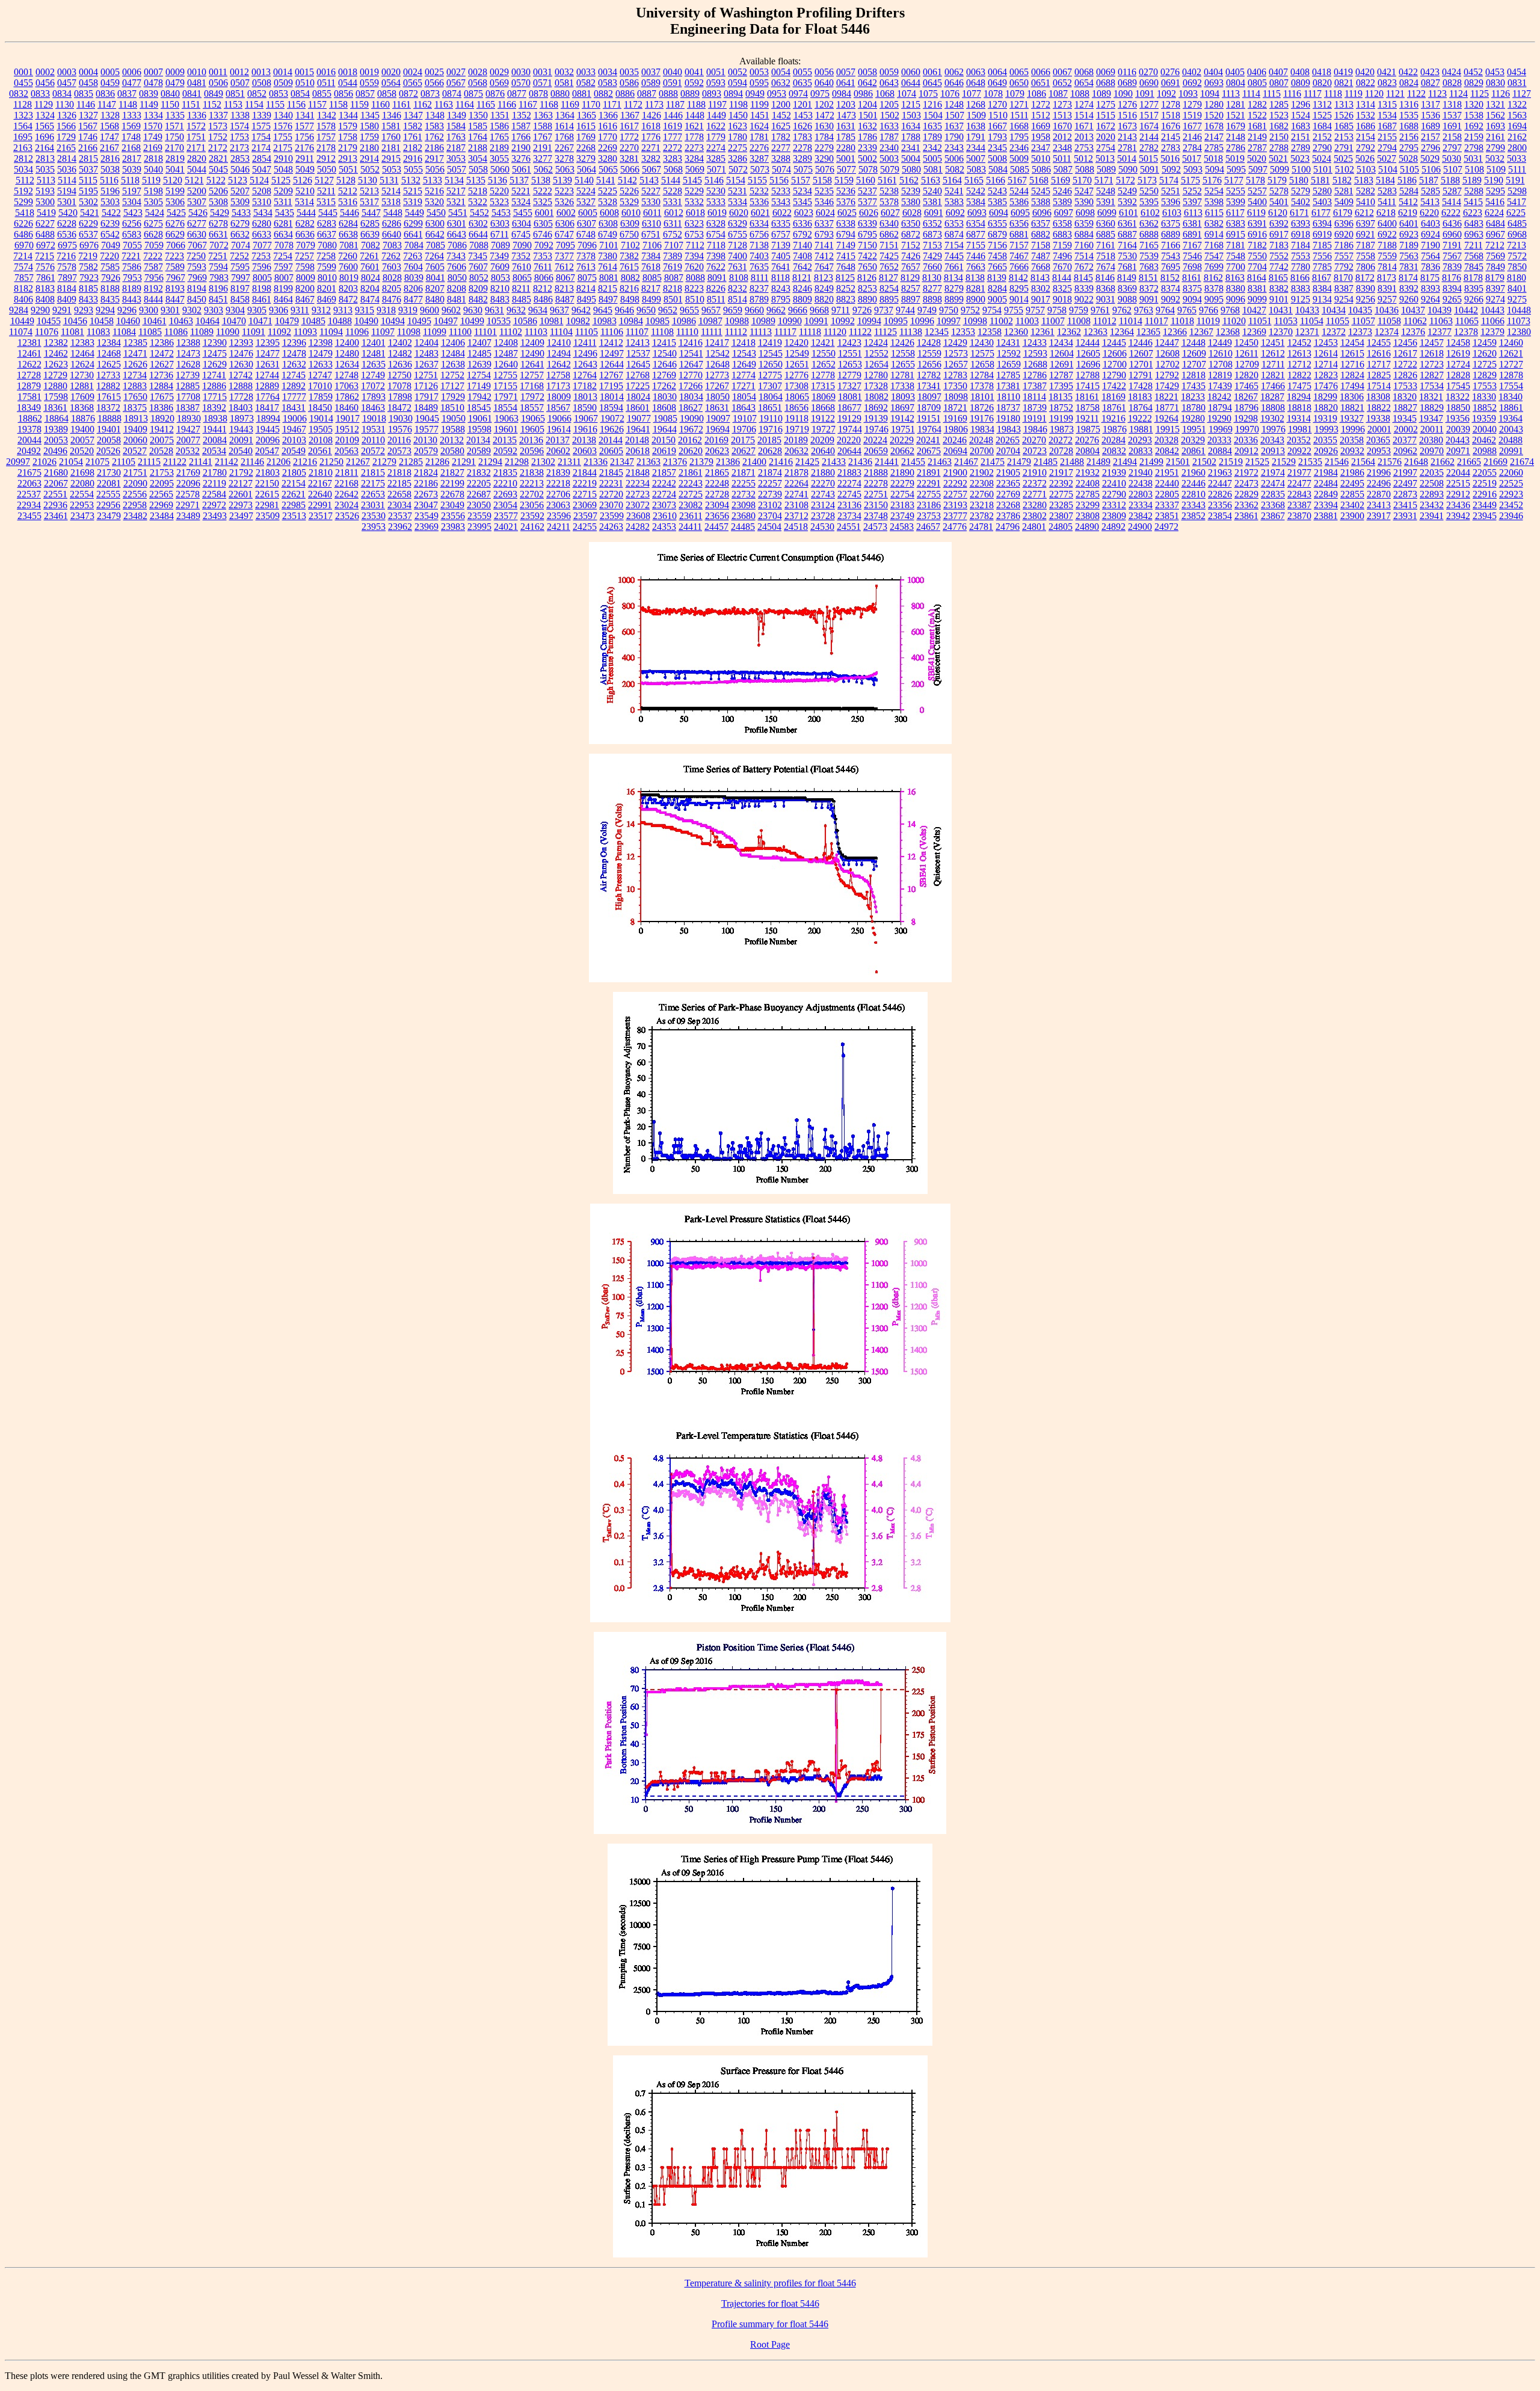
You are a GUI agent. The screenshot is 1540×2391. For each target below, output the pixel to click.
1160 (380, 104)
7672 (1084, 267)
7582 (88, 267)
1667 (997, 126)
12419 (770, 343)
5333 (716, 202)
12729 (55, 375)
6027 (890, 213)
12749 (373, 375)
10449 (22, 321)
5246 (1062, 191)
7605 (435, 267)
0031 (543, 72)
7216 (66, 256)
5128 (346, 180)
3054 (478, 158)
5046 (240, 169)
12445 (1114, 343)
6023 (804, 213)
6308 (608, 223)
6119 (1256, 213)
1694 (1517, 126)
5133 (433, 180)
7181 (1236, 245)
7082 (371, 245)
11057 (1363, 321)
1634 (911, 126)
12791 (1141, 375)
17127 (452, 386)
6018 (695, 213)
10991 (816, 321)
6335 (781, 223)
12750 (399, 375)
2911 (305, 158)
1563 (1517, 115)
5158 (822, 180)
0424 (1452, 72)
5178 (1255, 180)
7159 (1062, 245)
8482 (478, 299)
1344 (348, 115)
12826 (1405, 375)
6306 (565, 223)
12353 (963, 332)
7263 (413, 256)
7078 (284, 245)
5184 (1385, 180)
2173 (239, 148)
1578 (326, 126)
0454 (1517, 72)
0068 (1084, 72)
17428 (1141, 386)
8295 (1019, 288)
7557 (1344, 256)
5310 (262, 202)
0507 (240, 83)
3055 (499, 158)
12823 (1326, 375)
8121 (802, 278)
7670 (1062, 267)
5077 (846, 169)
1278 (1171, 104)
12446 (1141, 343)
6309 (630, 223)
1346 (392, 115)
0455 (23, 83)
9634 (538, 310)
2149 (1257, 137)
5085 (1020, 169)
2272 (673, 148)
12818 (1193, 375)
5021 (1278, 158)
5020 (1257, 158)
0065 (1019, 72)
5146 (714, 180)
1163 (444, 104)
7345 (478, 256)
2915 (391, 158)
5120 (173, 180)
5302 (88, 202)
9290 (40, 310)
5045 (218, 169)
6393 (1301, 223)
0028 (478, 72)
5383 (954, 202)
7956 (154, 278)
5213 (369, 191)
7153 (932, 245)
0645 (932, 83)
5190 (1494, 180)
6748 (586, 234)
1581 (391, 126)
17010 (320, 386)
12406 (453, 343)
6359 (1084, 223)
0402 (1192, 72)
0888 (668, 94)
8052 (479, 278)
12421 (823, 343)
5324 (521, 202)
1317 (1431, 104)
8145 (1083, 278)
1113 (1231, 94)
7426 (911, 256)
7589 (175, 267)
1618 (651, 126)
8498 (630, 299)
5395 (1149, 202)
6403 (1431, 223)
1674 (1149, 126)
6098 (1085, 213)
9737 (884, 310)
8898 (932, 299)
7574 (23, 267)
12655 (903, 364)
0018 (348, 72)
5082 (955, 169)
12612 (1273, 353)
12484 (453, 353)
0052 (738, 72)
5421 (90, 213)
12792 (1167, 375)
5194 (67, 191)
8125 (845, 278)
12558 (903, 353)
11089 (202, 332)
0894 (733, 94)
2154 (1366, 137)
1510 (998, 115)
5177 (1234, 180)
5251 (1171, 191)
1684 (1322, 126)
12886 (214, 386)
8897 (911, 299)
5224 (586, 191)
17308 (796, 386)
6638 (348, 234)
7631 (738, 267)
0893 (712, 94)
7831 (1409, 267)
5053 (392, 169)
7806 (1366, 267)
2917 (434, 158)
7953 (132, 278)
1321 (1495, 104)
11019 (1208, 321)
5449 (414, 213)
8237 (759, 288)
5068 (673, 169)
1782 (781, 137)
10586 (525, 321)
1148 (128, 104)
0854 (300, 94)
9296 (127, 310)
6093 (977, 213)
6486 (23, 234)
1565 (45, 126)
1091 (1145, 94)
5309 (240, 202)
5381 (932, 202)
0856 (343, 94)
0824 (1409, 83)
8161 (1192, 278)
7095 (565, 245)
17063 (346, 386)
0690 (1149, 83)
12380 (1519, 332)
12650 (771, 364)
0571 (543, 83)
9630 (473, 310)
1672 (1106, 126)
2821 (218, 158)
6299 (413, 223)
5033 (1517, 158)
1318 (1452, 104)
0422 (1408, 72)
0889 (690, 94)
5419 (46, 213)
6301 (457, 223)
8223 (694, 288)
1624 (759, 126)
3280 (608, 158)
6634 (283, 234)
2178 (326, 148)
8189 (132, 288)
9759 (1079, 310)
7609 (500, 267)
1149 (149, 104)
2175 (283, 148)
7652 (889, 267)
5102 (1344, 169)
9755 (1014, 310)
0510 (305, 83)
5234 (802, 191)
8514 (738, 299)
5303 (110, 202)
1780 (738, 137)
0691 (1171, 83)
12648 (718, 364)
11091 (254, 332)
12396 (294, 343)
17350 (955, 386)
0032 (564, 72)
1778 (694, 137)
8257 (911, 288)
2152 (1322, 137)
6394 (1322, 223)
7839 (1452, 267)
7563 (1409, 256)
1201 (802, 104)
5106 (1431, 169)
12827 (1432, 375)
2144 (1149, 137)
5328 (608, 202)
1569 (131, 126)
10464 (208, 321)
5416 (1495, 202)
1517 (1149, 115)
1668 (1019, 126)
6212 (1364, 213)
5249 (1127, 191)
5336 (759, 202)
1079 (1015, 94)
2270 (629, 148)
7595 (240, 267)
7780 (1301, 267)
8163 (1235, 278)
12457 (1432, 343)
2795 (1409, 148)
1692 (1474, 126)
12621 (1511, 353)
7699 (1214, 267)
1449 (716, 115)
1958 (1041, 137)
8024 (371, 278)
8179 (1495, 278)
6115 (1214, 213)
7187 (1366, 245)
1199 (759, 104)
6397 (1366, 223)
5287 (1452, 191)
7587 (153, 267)
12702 (1168, 364)
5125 (281, 180)
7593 (197, 267)
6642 (435, 234)
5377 (867, 202)
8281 (976, 288)
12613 (1299, 353)
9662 (776, 310)
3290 (824, 158)
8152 (1170, 278)
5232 (759, 191)
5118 (130, 180)
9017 (1041, 299)
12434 (1061, 343)
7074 (241, 245)
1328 (110, 115)
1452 (781, 115)
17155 (505, 386)
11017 (1157, 321)
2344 (976, 148)
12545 (771, 353)
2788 (1279, 148)
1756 (304, 137)
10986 (684, 321)
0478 (153, 83)
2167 (109, 148)
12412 (611, 343)
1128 (23, 104)
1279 (1192, 104)
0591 (673, 83)
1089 (1101, 94)
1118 (1333, 94)
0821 (1344, 83)
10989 (763, 321)
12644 (612, 364)
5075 (803, 169)
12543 (744, 353)
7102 (630, 245)
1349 (457, 115)
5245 (1041, 191)
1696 (45, 137)
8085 (652, 278)
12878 (1511, 375)
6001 (544, 213)
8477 (413, 299)
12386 (162, 343)
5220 (499, 191)
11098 (409, 332)
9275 (1517, 299)
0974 (798, 94)
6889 (1171, 234)
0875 (473, 94)
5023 (1300, 158)
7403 (759, 256)
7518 (1106, 256)
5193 (45, 191)
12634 (347, 364)
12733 (108, 375)
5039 (132, 169)
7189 (1409, 245)
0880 (560, 94)
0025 (434, 72)
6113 (1193, 213)
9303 (214, 310)
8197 (240, 288)
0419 (1343, 72)
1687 (1387, 126)
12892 (294, 386)
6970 (24, 245)
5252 (1192, 191)
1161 (402, 104)
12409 (532, 343)
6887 (1127, 234)
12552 (876, 353)
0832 (19, 94)
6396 (1344, 223)
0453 (1495, 72)
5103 (1366, 169)
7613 (586, 267)
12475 (215, 353)
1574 (239, 126)
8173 (1387, 278)
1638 (976, 126)
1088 (1080, 94)
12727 (1511, 364)
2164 (45, 148)
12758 (558, 375)
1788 (911, 137)
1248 (954, 104)
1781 (759, 137)
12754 (479, 375)
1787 (889, 137)
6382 (1214, 223)
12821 (1273, 375)
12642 (559, 364)
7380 (608, 256)
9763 (1144, 310)
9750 (949, 310)
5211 (326, 191)
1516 (1127, 115)
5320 (434, 202)
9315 (365, 310)
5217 (456, 191)
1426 (651, 115)
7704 (1257, 267)
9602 (451, 310)
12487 (506, 353)
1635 (932, 126)
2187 (456, 148)
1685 (1344, 126)
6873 (932, 234)
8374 (1171, 288)
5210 (305, 191)
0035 (629, 72)
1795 (1019, 137)
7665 (997, 267)
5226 (629, 191)
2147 (1214, 137)
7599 (327, 267)
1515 (1106, 115)
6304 (522, 223)
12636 (400, 364)
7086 (457, 245)
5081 (933, 169)
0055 (802, 72)
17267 (717, 386)
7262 (391, 256)
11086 (176, 332)
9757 (1035, 310)
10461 (155, 321)
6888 (1149, 234)
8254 (889, 288)
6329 (738, 223)
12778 (823, 375)
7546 (1192, 256)
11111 (712, 332)
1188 (696, 104)
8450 (197, 299)
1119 (1354, 94)
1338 (240, 115)
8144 (1062, 278)
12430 (982, 343)
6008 (609, 213)
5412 (1408, 202)
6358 (1062, 223)
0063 (976, 72)
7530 (1127, 256)
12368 (1228, 332)
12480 (347, 353)
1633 (889, 126)
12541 (691, 353)
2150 (1279, 137)
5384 (976, 202)
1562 (1495, 115)
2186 (434, 148)
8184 (67, 288)
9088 (1127, 299)
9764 (1165, 310)
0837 (127, 94)
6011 (652, 213)
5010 (1041, 158)
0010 (197, 72)
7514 (1084, 256)
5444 (306, 213)
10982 (578, 321)
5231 (738, 191)
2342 (932, 148)
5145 (692, 180)
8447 (175, 299)
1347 (413, 115)
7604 (413, 267)
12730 (82, 375)
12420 (796, 343)
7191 (1452, 245)
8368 (1106, 288)
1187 (675, 104)
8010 (327, 278)
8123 (824, 278)
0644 (911, 83)
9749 (927, 310)
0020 (391, 72)
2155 (1387, 137)
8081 (609, 278)
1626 (802, 126)
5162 (909, 180)
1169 (570, 104)
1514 (1084, 115)
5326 (564, 202)
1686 (1366, 126)
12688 (1035, 364)
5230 (716, 191)
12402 (400, 343)
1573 (218, 126)
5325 (543, 202)
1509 (976, 115)
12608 (1168, 353)
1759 (369, 137)
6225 (1516, 213)
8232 (738, 288)
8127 (889, 278)
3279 (586, 158)
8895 (889, 299)
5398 (1214, 202)
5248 (1106, 191)
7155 (976, 245)
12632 (294, 364)
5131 (389, 180)
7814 (1387, 267)
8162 (1213, 278)
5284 (1409, 191)
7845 (1474, 267)
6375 (1171, 223)
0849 (214, 94)
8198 (262, 288)
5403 (1322, 202)
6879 (997, 234)
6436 (1452, 223)
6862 (889, 234)
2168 (131, 148)
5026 (1365, 158)
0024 (413, 72)
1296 (1301, 104)
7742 (1279, 267)
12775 (770, 375)
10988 (737, 321)
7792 (1344, 267)
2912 (326, 158)
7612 (564, 267)
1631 (846, 126)
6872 (911, 234)
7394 (694, 256)
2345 (997, 148)
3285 (716, 158)
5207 (240, 191)
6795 (867, 234)
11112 (736, 332)
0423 (1430, 72)
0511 (326, 83)
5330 (651, 202)
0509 (283, 83)
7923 (89, 278)
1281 (1236, 104)
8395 (1474, 288)
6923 (1409, 234)
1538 (1474, 115)
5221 (521, 191)
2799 (1495, 148)
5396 (1171, 202)
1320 (1474, 104)
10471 (260, 321)
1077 (972, 94)
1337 (218, 115)
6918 (1301, 234)
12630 (241, 364)
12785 (1008, 375)
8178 (1473, 278)
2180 (369, 148)
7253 (261, 256)
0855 (322, 94)
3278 (564, 158)
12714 (1326, 364)
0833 (40, 94)
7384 (651, 256)
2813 (45, 158)
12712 (1299, 364)
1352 (522, 115)
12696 (1088, 364)
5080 (911, 169)
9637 (559, 310)
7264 (434, 256)
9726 (862, 310)
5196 (110, 191)
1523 (1279, 115)
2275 (738, 148)
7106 (652, 245)
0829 (1474, 83)
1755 (283, 137)
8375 (1192, 288)
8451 (218, 299)
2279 (824, 148)
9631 (494, 310)
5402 (1301, 202)
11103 (536, 332)
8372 (1149, 288)
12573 (956, 353)
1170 (591, 104)
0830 (1495, 83)
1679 (1236, 126)
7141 (824, 245)
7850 (1517, 267)
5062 (543, 169)
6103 (1172, 213)
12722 (1405, 364)
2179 (348, 148)
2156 (1409, 137)
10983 (605, 321)
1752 (218, 137)
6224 (1494, 213)
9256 (1366, 299)
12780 (876, 375)
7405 (781, 256)
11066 (1493, 321)
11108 (662, 332)
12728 (29, 375)
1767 (543, 137)
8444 (153, 299)
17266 (691, 386)
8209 (478, 288)
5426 (198, 213)
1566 (66, 126)
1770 (608, 137)
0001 (23, 72)
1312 (1322, 104)
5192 (23, 191)
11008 (1079, 321)
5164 (952, 180)
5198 (153, 191)
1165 (486, 104)
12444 (1088, 343)
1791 (976, 137)
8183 (45, 288)
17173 (558, 386)
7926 (111, 278)
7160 (1084, 245)
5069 (695, 169)
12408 (506, 343)
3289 (802, 158)
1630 (824, 126)
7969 (197, 278)
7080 (327, 245)
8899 (954, 299)
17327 (849, 386)
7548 (1236, 256)
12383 (82, 343)
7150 (867, 245)
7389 (673, 256)
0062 (954, 72)
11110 (687, 332)
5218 (478, 191)
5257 (1257, 191)
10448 (1519, 310)
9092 (1171, 299)
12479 (321, 353)
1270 (997, 104)
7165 (1149, 245)
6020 (739, 213)
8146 (1105, 278)
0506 (218, 83)
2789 (1301, 148)
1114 (1251, 94)
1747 (109, 137)
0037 (651, 72)
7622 (716, 267)
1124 (1458, 94)
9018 (1062, 299)
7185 (1322, 245)
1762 (434, 137)
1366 (608, 115)
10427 (1254, 310)
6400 (1387, 223)
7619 (673, 267)
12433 (1035, 343)
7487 (1041, 256)
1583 (434, 126)
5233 (781, 191)
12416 (691, 343)
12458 (1458, 343)
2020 (1106, 137)
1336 (197, 115)
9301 (170, 310)
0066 (1041, 72)
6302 (478, 223)
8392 (1409, 288)
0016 (326, 72)
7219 (88, 256)
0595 (759, 83)
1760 (391, 137)
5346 (824, 202)
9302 (192, 310)
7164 (1127, 245)
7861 (46, 278)
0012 (239, 72)
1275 (1106, 104)
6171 (1299, 213)
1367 (630, 115)
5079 (890, 169)
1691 (1452, 126)
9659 (733, 310)
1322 (1517, 104)
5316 (348, 202)
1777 (673, 137)
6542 (110, 234)
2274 (716, 148)
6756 (759, 234)
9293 (84, 310)
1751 (196, 137)
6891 (1192, 234)
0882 (603, 94)
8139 (997, 278)
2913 (348, 158)
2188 (478, 148)
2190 (521, 148)
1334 (153, 115)
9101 (1279, 299)
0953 (777, 94)
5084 (998, 169)
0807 (1279, 83)
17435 (1193, 386)
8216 (629, 288)
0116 (1127, 72)
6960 (1452, 234)
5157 (801, 180)
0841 (192, 94)
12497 (612, 353)
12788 (1088, 375)
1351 (500, 115)
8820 (824, 299)
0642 (867, 83)
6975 (67, 245)
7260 (348, 256)
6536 (67, 234)
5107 (1453, 169)
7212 (1495, 245)
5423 (133, 213)
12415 (664, 343)
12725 (1485, 364)
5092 (1171, 169)
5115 (88, 180)
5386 (1019, 202)
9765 (1187, 310)
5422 (111, 213)
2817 (132, 158)
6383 (1236, 223)
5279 (1301, 191)
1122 (1416, 94)
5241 (954, 191)
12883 (135, 386)
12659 (1009, 364)
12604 (1062, 353)
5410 (1366, 202)
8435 (110, 299)
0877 (517, 94)
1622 (716, 126)
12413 (638, 343)
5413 (1430, 202)
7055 (132, 245)
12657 (956, 364)
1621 (694, 126)
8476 (392, 299)
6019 (717, 213)
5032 (1495, 158)
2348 (1062, 148)
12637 (427, 364)
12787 (1061, 375)
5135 (476, 180)
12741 (214, 375)
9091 (1149, 299)
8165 (1278, 278)
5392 (1127, 202)
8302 (1041, 288)
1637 (954, 126)
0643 (889, 83)
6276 (175, 223)
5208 (262, 191)
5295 (1495, 191)
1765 (499, 137)
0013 (261, 72)
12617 (1405, 353)
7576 (45, 267)
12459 (1485, 343)
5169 (1061, 180)
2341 (911, 148)
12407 (479, 343)
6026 (869, 213)
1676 (1171, 126)
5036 (67, 169)
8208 (457, 288)
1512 (1041, 115)
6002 (566, 213)
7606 (457, 267)
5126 (303, 180)
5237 (867, 191)
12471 (135, 353)
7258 (326, 256)
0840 (170, 94)
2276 (759, 148)
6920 (1344, 234)
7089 (500, 245)
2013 (1084, 137)
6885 (1106, 234)
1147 (107, 104)
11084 (124, 332)
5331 (673, 202)
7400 (738, 256)
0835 (84, 94)
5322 (478, 202)
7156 (997, 245)
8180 (1517, 278)
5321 (456, 202)
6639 (370, 234)
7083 (392, 245)
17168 (532, 386)
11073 (1519, 321)
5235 (824, 191)
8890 (867, 299)
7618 (651, 267)
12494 (559, 353)
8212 (543, 288)
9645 (603, 310)
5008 (997, 158)
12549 (797, 353)
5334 (738, 202)
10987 (710, 321)
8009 (306, 278)
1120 (1374, 94)
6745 (521, 234)
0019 (369, 72)
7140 (802, 245)
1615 (586, 126)
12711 (1273, 364)
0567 (456, 83)
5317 (369, 202)
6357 (1041, 223)
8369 (1127, 288)
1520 (1214, 115)
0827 (1431, 83)
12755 (505, 375)
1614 (564, 126)
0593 (716, 83)
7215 (45, 256)
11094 (331, 332)
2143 (1127, 137)
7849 (1495, 267)
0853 (279, 94)
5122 (216, 180)
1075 (928, 94)
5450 (436, 213)
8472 (348, 299)
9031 (1106, 299)
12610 (1221, 353)
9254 (1344, 299)
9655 (689, 310)
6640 (392, 234)
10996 (922, 321)
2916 (413, 158)
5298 (1517, 191)
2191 (543, 148)
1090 (1123, 94)
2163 (23, 148)
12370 (1281, 332)
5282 (1366, 191)
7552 (1279, 256)
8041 (436, 278)
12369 (1254, 332)
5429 (220, 213)
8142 (1018, 278)
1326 (67, 115)
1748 (131, 137)
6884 (1084, 234)
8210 (500, 288)
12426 (902, 343)
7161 (1106, 245)
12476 (241, 353)
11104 (561, 332)
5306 (175, 202)
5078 (868, 169)
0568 (478, 83)
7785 (1322, 267)
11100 (460, 332)
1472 (825, 115)
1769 (586, 137)
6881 (1019, 234)
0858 (387, 94)
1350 (478, 115)
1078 (993, 94)
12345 (937, 332)
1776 (651, 137)
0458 (88, 83)
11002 (1001, 321)
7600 (348, 267)
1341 (305, 115)
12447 (1167, 343)
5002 (867, 158)
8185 (88, 288)
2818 (153, 158)
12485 (479, 353)
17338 (902, 386)
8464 (283, 299)
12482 (400, 353)
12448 (1193, 343)
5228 (673, 191)
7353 (543, 256)
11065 (1467, 321)
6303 (500, 223)
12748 (346, 375)
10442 (1466, 310)
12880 (55, 386)
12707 (1194, 364)
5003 (889, 158)
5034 (23, 169)
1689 (1431, 126)
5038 (110, 169)
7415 (846, 256)
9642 (581, 310)
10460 (128, 321)
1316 (1409, 104)
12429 (955, 343)
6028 (912, 213)
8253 (867, 288)
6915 (1236, 234)
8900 (976, 299)
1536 (1431, 115)
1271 (1019, 104)
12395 (268, 343)
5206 (218, 191)
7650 (867, 267)
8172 (1365, 278)
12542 (718, 353)
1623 (738, 126)
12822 (1299, 375)
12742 (241, 375)
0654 (1084, 83)
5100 (1301, 169)
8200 (305, 288)
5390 (1084, 202)
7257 (304, 256)
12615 (1352, 353)
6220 (1429, 213)
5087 (1063, 169)
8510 (695, 299)
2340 (889, 148)
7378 (586, 256)
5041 (175, 169)
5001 (846, 158)
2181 (391, 148)
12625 (109, 364)
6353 (954, 223)
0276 (1170, 72)
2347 (1041, 148)
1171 (612, 104)
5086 (1041, 169)
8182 (23, 288)
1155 (275, 104)
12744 (267, 375)
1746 (88, 137)
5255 (1236, 191)
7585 (110, 267)
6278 (218, 223)
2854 (262, 158)
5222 (543, 191)
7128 (738, 245)
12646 (665, 364)
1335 (175, 115)
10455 (49, 321)
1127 (1522, 94)
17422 (1114, 386)
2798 (1474, 148)
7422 (867, 256)
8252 (846, 288)
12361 (1043, 332)
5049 (305, 169)
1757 (326, 137)
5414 (1452, 202)
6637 (327, 234)
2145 (1171, 137)
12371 (1307, 332)
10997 (949, 321)
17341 (929, 386)
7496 (1062, 256)
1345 (370, 115)
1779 (716, 137)
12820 (1246, 375)
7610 (522, 267)
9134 (1322, 299)
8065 (522, 278)
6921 (1366, 234)
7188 (1387, 245)
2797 (1452, 148)
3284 (694, 158)
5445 (328, 213)
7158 (1041, 245)
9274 (1495, 299)
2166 (88, 148)
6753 (694, 234)
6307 (587, 223)
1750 (174, 137)
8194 (197, 288)
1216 (932, 104)
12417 (717, 343)
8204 (370, 288)
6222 (1451, 213)
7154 (954, 245)
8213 (564, 288)
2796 (1431, 148)
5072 (738, 169)
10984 (631, 321)
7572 (1517, 256)
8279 (954, 288)
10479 (287, 321)
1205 (889, 104)
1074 (907, 94)
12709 (1247, 364)
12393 (241, 343)
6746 (543, 234)
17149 (479, 386)
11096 (357, 332)
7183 (1279, 245)
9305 (257, 310)
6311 (673, 223)
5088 (1085, 169)
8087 (674, 278)
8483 (500, 299)
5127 (324, 180)
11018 (1182, 321)
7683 (1149, 267)
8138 (975, 278)
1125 (1480, 94)
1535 (1409, 115)
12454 (1352, 343)
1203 (846, 104)
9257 (1387, 299)
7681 (1127, 267)
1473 (846, 115)
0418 (1322, 72)
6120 (1278, 213)
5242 (976, 191)
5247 (1084, 191)
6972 (46, 245)
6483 (1474, 223)
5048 (283, 169)
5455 (523, 213)
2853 (240, 158)
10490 (366, 321)
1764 (478, 137)
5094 (1215, 169)
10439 (1440, 310)
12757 (532, 375)
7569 (1495, 256)
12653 (850, 364)
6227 (45, 223)
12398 (321, 343)
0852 (257, 94)
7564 (1431, 256)
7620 (694, 267)
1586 (499, 126)
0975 (820, 94)
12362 (1069, 332)
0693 (1214, 83)
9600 (430, 310)
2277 (781, 148)
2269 (608, 148)
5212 (348, 191)
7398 (716, 256)
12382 (56, 343)
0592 (694, 83)
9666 (798, 310)
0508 (262, 83)
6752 (673, 234)
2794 (1387, 148)
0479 (175, 83)
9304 (235, 310)
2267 (564, 148)
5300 (45, 202)
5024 (1322, 158)
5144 (671, 180)
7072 (219, 245)
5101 (1323, 169)
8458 (240, 299)
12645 (638, 364)
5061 (522, 169)
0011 (218, 72)
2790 (1322, 148)
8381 (1257, 288)
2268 (586, 148)
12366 (1175, 332)
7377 (564, 256)
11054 (1312, 321)
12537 (638, 353)
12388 (188, 343)
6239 (110, 223)
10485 (313, 321)
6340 (889, 223)
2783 (1171, 148)
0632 (781, 83)
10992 (843, 321)
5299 (23, 202)
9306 (279, 310)
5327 (586, 202)
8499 (651, 299)
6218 (1386, 213)
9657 (711, 310)
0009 (175, 72)
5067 (651, 169)
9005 (997, 299)
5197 (132, 191)
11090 (228, 332)
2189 (499, 148)
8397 (1495, 288)
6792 (802, 234)
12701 (1141, 364)
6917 (1279, 234)
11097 (383, 332)
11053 (1286, 321)
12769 (664, 375)
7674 (1106, 267)
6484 (1495, 223)
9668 (819, 310)
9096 (1236, 299)
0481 (197, 83)
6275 (153, 223)
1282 (1257, 104)
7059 (154, 245)
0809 (1301, 83)
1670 (1062, 126)
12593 (1035, 353)
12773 (717, 375)
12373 (1360, 332)
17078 (399, 386)
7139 (781, 245)
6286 (392, 223)
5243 (997, 191)
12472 (162, 353)
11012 (1105, 321)
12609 (1194, 353)
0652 (1062, 83)
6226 (23, 223)
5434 (263, 213)
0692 (1192, 83)
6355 (997, 223)
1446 (673, 115)
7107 (674, 245)
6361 (1127, 223)
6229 (88, 223)
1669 (1041, 126)
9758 (1057, 310)
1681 (1257, 126)
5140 (584, 180)
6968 (1517, 234)
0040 (673, 72)
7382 (629, 256)
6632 (240, 234)
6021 (760, 213)
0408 (1300, 72)
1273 (1062, 104)
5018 (1213, 158)
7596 (262, 267)
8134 (953, 278)
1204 (867, 104)
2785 (1214, 148)
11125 (885, 332)
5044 (197, 169)
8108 (739, 278)
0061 (932, 72)
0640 (824, 83)
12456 (1405, 343)
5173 (1147, 180)
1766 (521, 137)
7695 (1171, 267)
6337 (824, 223)
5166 (996, 180)
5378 (889, 202)
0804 (1236, 83)
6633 (262, 234)
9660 (754, 310)
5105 (1409, 169)
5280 (1322, 191)
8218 (673, 288)
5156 (779, 180)
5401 (1279, 202)
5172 (1126, 180)
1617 (629, 126)
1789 (932, 137)
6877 (976, 234)
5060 (500, 169)
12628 (188, 364)
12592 (1009, 353)
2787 (1257, 148)
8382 (1279, 288)
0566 (434, 83)
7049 (111, 245)
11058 (1389, 321)
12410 (559, 343)
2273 (694, 148)
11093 (305, 332)
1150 (170, 104)
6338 (846, 223)
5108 (1474, 169)
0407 (1278, 72)
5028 (1408, 158)
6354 (976, 223)
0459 (110, 83)
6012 (674, 213)
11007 (1053, 321)
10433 (1307, 310)
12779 (849, 375)
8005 (262, 278)
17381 (1008, 386)
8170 (1343, 278)
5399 (1236, 202)
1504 (933, 115)
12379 (1492, 332)
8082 (630, 278)
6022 (782, 213)
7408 (802, 256)
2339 (867, 148)
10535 (499, 321)
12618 (1432, 353)
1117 (1313, 94)
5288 (1474, 191)
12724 (1458, 364)
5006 (954, 158)
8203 (348, 288)
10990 (790, 321)
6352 (932, 223)
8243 (781, 288)
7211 (1474, 245)
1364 (565, 115)
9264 (1431, 299)
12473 (188, 353)
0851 (235, 94)
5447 (371, 213)
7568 (1474, 256)
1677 (1192, 126)
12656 (929, 364)
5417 (1517, 202)
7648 (846, 267)
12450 (1246, 343)
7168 (1214, 245)
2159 (1474, 137)
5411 (1387, 202)
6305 (543, 223)
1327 (88, 115)
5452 (479, 213)
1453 (803, 115)
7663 (976, 267)
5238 (889, 191)
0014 (283, 72)
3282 (651, 158)
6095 (1020, 213)
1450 (738, 115)
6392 (1279, 223)
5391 (1106, 202)
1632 (867, 126)
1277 (1149, 104)
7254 (283, 256)
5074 (781, 169)
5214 (391, 191)
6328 (716, 223)
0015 (304, 72)
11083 (98, 332)
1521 (1236, 115)
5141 (606, 180)
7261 (369, 256)
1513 (1062, 115)
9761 (1100, 310)
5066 (630, 169)
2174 (261, 148)
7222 (153, 256)
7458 (997, 256)
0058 (867, 72)
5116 (109, 180)
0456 (45, 83)
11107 (637, 332)
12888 (241, 386)
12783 (955, 375)
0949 (755, 94)
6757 (781, 234)
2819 (175, 158)
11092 (279, 332)
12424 (876, 343)
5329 (629, 202)
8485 (522, 299)
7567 (1452, 256)
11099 (435, 332)
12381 (29, 343)
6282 (305, 223)
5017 (1192, 158)
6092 (955, 213)
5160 (866, 180)
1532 (1366, 115)
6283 (327, 223)
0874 (452, 94)
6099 (1107, 213)
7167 (1192, 245)
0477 (132, 83)
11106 (612, 332)
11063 (1441, 321)
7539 (1149, 256)
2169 (153, 148)
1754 (261, 137)
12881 (82, 386)
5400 (1257, 202)
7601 (370, 267)
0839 (149, 94)
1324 (45, 115)
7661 (954, 267)
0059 (889, 72)
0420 (1365, 72)
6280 (262, 223)
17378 (982, 386)
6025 (847, 213)
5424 (155, 213)
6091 (934, 213)
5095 (1236, 169)
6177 (1321, 213)
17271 (744, 386)
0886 (625, 94)
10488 (340, 321)
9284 (19, 310)
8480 (435, 299)
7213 (1517, 245)
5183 (1364, 180)
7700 (1236, 267)
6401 (1409, 223)
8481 (457, 299)
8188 (110, 288)
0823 (1387, 83)
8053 (500, 278)
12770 (691, 375)
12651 (797, 364)
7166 (1171, 245)
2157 (1431, 137)
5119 (151, 180)
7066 (176, 245)
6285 (370, 223)
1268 (976, 104)
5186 (1407, 180)
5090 (1128, 169)
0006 (132, 72)
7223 (174, 256)
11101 (485, 332)
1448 (695, 115)
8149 (1127, 278)
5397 (1192, 202)
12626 (135, 364)
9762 (1122, 310)
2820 (197, 158)
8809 (802, 299)
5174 (1169, 180)
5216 (434, 191)
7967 (176, 278)
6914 (1214, 234)
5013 (1105, 158)
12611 (1247, 353)
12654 (876, 364)
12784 (982, 375)
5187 (1429, 180)
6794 (846, 234)
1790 (954, 137)
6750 (629, 234)
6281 (283, 223)
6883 (1062, 234)
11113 (761, 332)
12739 (188, 375)
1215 (911, 104)
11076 (47, 332)
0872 (408, 94)
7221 (131, 256)
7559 (1387, 256)
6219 (1408, 213)
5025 (1343, 158)
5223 (564, 191)
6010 (631, 213)
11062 (1415, 321)
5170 (1082, 180)
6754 (716, 234)
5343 (781, 202)
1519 (1192, 115)
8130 (932, 278)
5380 (911, 202)
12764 (585, 375)
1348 (435, 115)
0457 (67, 83)
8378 (1214, 288)
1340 (283, 115)
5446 (350, 213)
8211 (521, 288)
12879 (29, 386)
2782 (1149, 148)
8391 (1387, 288)
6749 (608, 234)
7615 (629, 267)
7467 (1019, 256)
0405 (1235, 72)
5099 (1280, 169)
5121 (194, 180)
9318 (386, 310)
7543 (1171, 256)
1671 (1084, 126)
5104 (1388, 169)
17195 (611, 386)
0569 (499, 83)
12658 (982, 364)
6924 (1431, 234)
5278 (1279, 191)
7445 (954, 256)
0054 (781, 72)
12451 (1273, 343)
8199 (283, 288)
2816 (110, 158)
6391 (1257, 223)
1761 (413, 137)
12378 (1466, 332)
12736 (161, 375)
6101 (1129, 213)
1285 (1279, 104)
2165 (66, 148)
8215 (608, 288)
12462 (56, 353)
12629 (215, 364)
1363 (543, 115)
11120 (835, 332)
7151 (889, 245)
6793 (824, 234)
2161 (1495, 137)
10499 (472, 321)
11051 (1260, 321)
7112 (695, 245)
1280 (1214, 104)
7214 (23, 256)
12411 (585, 343)
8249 (824, 288)
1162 (423, 104)
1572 (196, 126)
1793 (997, 137)
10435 (1360, 310)
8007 (284, 278)
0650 (1019, 83)
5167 (1017, 180)
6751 (651, 234)
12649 (744, 364)
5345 (802, 202)
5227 (651, 191)
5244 (1019, 191)
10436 (1387, 310)
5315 (326, 202)
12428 (929, 343)
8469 (327, 299)
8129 (910, 278)
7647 (824, 267)
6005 (588, 213)
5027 (1387, 158)
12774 (744, 375)
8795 (781, 299)
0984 (842, 94)
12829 (1485, 375)
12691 (1062, 364)
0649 (997, 83)
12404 (427, 343)
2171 (196, 148)
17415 (1088, 386)
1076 (950, 94)
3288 (781, 158)
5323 (499, 202)
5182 (1342, 180)
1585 (478, 126)
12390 (215, 343)
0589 (651, 83)
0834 (62, 94)
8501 (673, 299)
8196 (218, 288)
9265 (1452, 299)
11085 (150, 332)
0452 (1473, 72)
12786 (1035, 375)
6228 (67, 223)
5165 (974, 180)
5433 (241, 213)
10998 (975, 321)
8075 (587, 278)
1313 (1344, 104)
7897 (67, 278)
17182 (585, 386)
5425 (176, 213)
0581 (564, 83)
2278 (802, 148)
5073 (760, 169)
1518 (1171, 115)
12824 (1352, 375)
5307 (197, 202)
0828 (1452, 83)
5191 (1515, 180)
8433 (88, 299)
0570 (521, 83)
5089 (1106, 169)
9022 (1084, 299)
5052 (370, 169)
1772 (629, 137)
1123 (1437, 94)
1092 (1166, 94)
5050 (327, 169)
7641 (781, 267)
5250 (1149, 191)
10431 (1281, 310)
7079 (306, 245)
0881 (582, 94)
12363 (1095, 332)
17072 (373, 386)
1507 (955, 115)
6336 (802, 223)
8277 (932, 288)
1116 (1292, 94)
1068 (885, 94)
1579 (348, 126)
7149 (846, 245)
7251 (218, 256)
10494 (393, 321)
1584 (456, 126)
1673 (1127, 126)
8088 (695, 278)
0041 (694, 72)
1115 (1272, 94)
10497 (446, 321)
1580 (369, 126)
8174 (1408, 278)
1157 (317, 104)
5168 (1039, 180)
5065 (608, 169)
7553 (1301, 256)
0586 (629, 83)
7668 (1041, 267)
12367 (1201, 332)
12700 (1115, 364)
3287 (759, 158)
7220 (109, 256)
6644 (478, 234)
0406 (1257, 72)
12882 (108, 386)
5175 (1190, 180)
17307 (770, 386)
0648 (976, 83)
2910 (283, 158)
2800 (1517, 148)
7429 (932, 256)
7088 (479, 245)
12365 (1148, 332)
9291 (62, 310)
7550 (1257, 256)
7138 (759, 245)
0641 (846, 83)
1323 (23, 115)
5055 (413, 169)
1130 (65, 104)
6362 (1149, 223)
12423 (849, 343)
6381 (1192, 223)
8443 (132, 299)
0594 (738, 83)
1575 (261, 126)
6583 (132, 234)
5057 (457, 169)
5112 (25, 180)
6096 (1042, 213)
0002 (45, 72)
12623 (56, 364)
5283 (1387, 191)
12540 (665, 353)
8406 (23, 299)
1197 (717, 104)
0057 (846, 72)
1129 (44, 104)
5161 (887, 180)
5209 (283, 191)
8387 (1344, 288)
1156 (296, 104)
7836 (1431, 267)
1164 (465, 104)
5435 (285, 213)
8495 (587, 299)
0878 (538, 94)
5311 (283, 202)
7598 (305, 267)
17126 (426, 386)
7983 (219, 278)
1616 (608, 126)
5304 (132, 202)
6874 (954, 234)
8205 (392, 288)
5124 (259, 180)
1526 (1344, 115)
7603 (392, 267)
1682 (1279, 126)
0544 (348, 83)
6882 (1041, 234)
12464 (82, 353)
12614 (1326, 353)
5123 (238, 180)
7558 (1366, 256)
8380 (1236, 288)
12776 (796, 375)
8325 (1062, 288)
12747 (320, 375)
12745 (294, 375)
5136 (497, 180)
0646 (954, 83)
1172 (633, 104)
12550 (824, 353)
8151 (1148, 278)
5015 (1148, 158)
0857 (365, 94)
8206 (413, 288)
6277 (197, 223)
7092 (544, 245)
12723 (1432, 364)
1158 (338, 104)
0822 (1366, 83)
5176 (1212, 180)
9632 (516, 310)
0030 (521, 72)
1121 (1395, 94)
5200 (197, 191)
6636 (305, 234)
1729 (66, 137)
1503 (911, 115)
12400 (347, 343)
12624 (82, 364)
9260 (1409, 299)
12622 (29, 364)
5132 (411, 180)
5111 (1517, 169)
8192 (153, 288)
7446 (976, 256)
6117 (1235, 213)
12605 (1088, 353)
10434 (1334, 310)
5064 (587, 169)
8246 (802, 288)
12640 (506, 364)
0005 (110, 72)
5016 (1170, 158)
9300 (149, 310)
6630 (197, 234)
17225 (638, 386)
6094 (999, 213)
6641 (413, 234)
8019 (349, 278)
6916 (1257, 234)
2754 (1106, 148)
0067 (1062, 72)
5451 (458, 213)
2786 (1236, 148)
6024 (825, 213)
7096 (587, 245)
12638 (453, 364)
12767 (611, 375)
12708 (1221, 364)
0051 (716, 72)
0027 (456, 72)
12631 (268, 364)
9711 (841, 310)
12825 (1379, 375)
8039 (414, 278)
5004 (911, 158)
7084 (414, 245)
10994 (869, 321)
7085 (436, 245)
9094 (1192, 299)
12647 (691, 364)
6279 (240, 223)
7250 (196, 256)
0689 (1127, 83)
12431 (1008, 343)
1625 (781, 126)
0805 (1257, 83)
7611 (543, 267)
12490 (532, 353)
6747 (564, 234)
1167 (528, 104)
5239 (911, 191)
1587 (521, 126)
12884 (161, 386)
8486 (543, 299)
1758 (348, 137)
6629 (175, 234)
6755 (738, 234)
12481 (374, 353)
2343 (954, 148)
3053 (456, 158)
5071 (716, 169)
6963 (1474, 234)
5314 (304, 202)
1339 (262, 115)
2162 (1517, 137)
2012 (1062, 137)
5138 (541, 180)
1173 (654, 104)
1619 (673, 126)
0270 (1148, 72)
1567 (88, 126)
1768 (564, 137)
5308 (218, 202)
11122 (860, 332)
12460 (1511, 343)
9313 (343, 310)
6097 (1064, 213)
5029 (1430, 158)
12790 (1114, 375)
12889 (267, 386)
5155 (757, 180)
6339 (867, 223)
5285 (1431, 191)
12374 (1387, 332)
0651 (1041, 83)
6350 (911, 223)
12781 (902, 375)
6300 (435, 223)
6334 (759, 223)
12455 (1379, 343)
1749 (153, 137)
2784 (1192, 148)
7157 (1019, 245)
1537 (1452, 115)
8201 (327, 288)
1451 (760, 115)
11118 (810, 332)
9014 (1019, 299)
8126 (867, 278)
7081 (349, 245)
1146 (86, 104)
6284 (348, 223)
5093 (1193, 169)
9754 (992, 310)
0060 (911, 72)
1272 (1041, 104)
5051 (348, 169)
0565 (413, 83)
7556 (1322, 256)
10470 (234, 321)
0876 (495, 94)
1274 (1084, 104)
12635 (374, 364)
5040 (153, 169)
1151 (191, 104)
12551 (850, 353)
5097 (1258, 169)
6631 (218, 234)
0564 (391, 83)
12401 (374, 343)
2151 (1301, 137)
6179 (1343, 213)
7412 (824, 256)
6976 (89, 245)
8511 (716, 299)
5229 (694, 191)
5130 (368, 180)
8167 (1322, 278)
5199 (175, 191)
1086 (1036, 94)
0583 (608, 83)
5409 (1344, 202)
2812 (23, 158)
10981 (552, 321)
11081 (72, 332)
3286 (738, 158)
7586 (132, 267)
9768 (1230, 310)
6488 (45, 234)
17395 (1061, 386)
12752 (452, 375)
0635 (802, 83)
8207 (435, 288)
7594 (218, 267)
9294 (105, 310)
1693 (1495, 126)
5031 (1473, 158)
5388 (1041, 202)
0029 (499, 72)
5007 (976, 158)
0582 (586, 83)
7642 (802, 267)
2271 (651, 148)
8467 (305, 299)
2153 (1344, 137)
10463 (181, 321)
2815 (88, 158)
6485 (1517, 223)
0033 (586, 72)
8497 (608, 299)
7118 (716, 245)
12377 (1440, 332)
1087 (1058, 94)
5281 (1344, 191)
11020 (1234, 321)
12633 (321, 364)
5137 (519, 180)
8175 (1430, 278)
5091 (1150, 169)
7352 (521, 256)
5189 (1472, 180)
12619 (1458, 353)
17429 (1167, 386)
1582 (413, 126)
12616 (1379, 353)
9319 (408, 310)
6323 (694, 223)
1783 (802, 137)
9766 (1209, 310)
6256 (132, 223)
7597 (283, 267)
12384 (109, 343)
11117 (785, 332)
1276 (1127, 104)
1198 (738, 104)
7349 (499, 256)
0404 (1213, 72)
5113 (46, 180)
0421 (1387, 72)
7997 (241, 278)
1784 (824, 137)
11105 (587, 332)
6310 (651, 223)
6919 (1322, 234)
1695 (23, 137)
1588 (543, 126)
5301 (67, 202)
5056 (435, 169)
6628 (153, 234)
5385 (997, 202)
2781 (1127, 148)
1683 (1301, 126)
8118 (781, 278)
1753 (239, 137)
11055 (1338, 321)
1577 (304, 126)
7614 (608, 267)
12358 (990, 332)
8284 (997, 288)
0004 (88, 72)
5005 (932, 158)
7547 (1214, 256)
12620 (1485, 353)
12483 (427, 353)
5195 (88, 191)
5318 (391, 202)
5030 (1452, 158)
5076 (825, 169)
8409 (67, 299)
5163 (931, 180)
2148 (1236, 137)
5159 (844, 180)
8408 (45, 299)
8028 (392, 278)
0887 (647, 94)
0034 (608, 72)
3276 (521, 158)
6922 (1387, 234)
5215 (413, 191)
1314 (1366, 104)
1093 (1188, 94)
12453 (1326, 343)
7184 (1301, 245)
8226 (716, 288)
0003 (67, 72)
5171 (1104, 180)
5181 (1320, 180)
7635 (759, 267)
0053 (759, 72)
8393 (1431, 288)
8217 (651, 288)
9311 (300, 310)
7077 (262, 245)
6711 (500, 234)
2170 (174, 148)
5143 (649, 180)
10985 (658, 321)
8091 (717, 278)
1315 (1387, 104)
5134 (454, 180)
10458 (102, 321)
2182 (413, 148)
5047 (262, 169)
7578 (67, 267)
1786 (867, 137)
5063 (565, 169)
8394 (1452, 288)
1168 (549, 104)
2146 (1192, 137)
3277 (543, 158)
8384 (1322, 288)
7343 (456, 256)
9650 (646, 310)
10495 (419, 321)
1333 (132, 115)
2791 (1344, 148)
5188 (1450, 180)
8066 (544, 278)
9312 (321, 310)
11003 (1027, 321)
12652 (824, 364)
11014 (1131, 321)
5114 (67, 180)
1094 (1210, 94)
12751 (426, 375)
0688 (1106, 83)
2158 (1452, 137)
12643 (585, 364)
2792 (1366, 148)
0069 (1106, 72)
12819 (1220, 375)
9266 (1474, 299)
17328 (876, 386)
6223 (1473, 213)
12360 (1016, 332)
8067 (565, 278)
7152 (911, 245)
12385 (135, 343)
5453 (501, 213)
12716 (1352, 364)
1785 (846, 137)
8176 (1452, 278)
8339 (1084, 288)
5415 (1473, 202)
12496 (585, 353)
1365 (587, 115)
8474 (370, 299)
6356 (1019, 223)
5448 (393, 213)
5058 (478, 169)
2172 (218, 148)
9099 (1257, 299)
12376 (1413, 332)
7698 (1192, 267)
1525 (1322, 115)
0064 (997, 72)
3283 (673, 158)
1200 (781, 104)
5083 (976, 169)
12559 (929, 353)
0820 (1322, 83)
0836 (105, 94)
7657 (911, 267)
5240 (932, 191)
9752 (970, 310)
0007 (153, 72)
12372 (1334, 332)
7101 (609, 245)
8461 (262, 299)
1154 (254, 104)
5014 (1127, 158)
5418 (25, 213)
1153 (233, 104)
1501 (868, 115)
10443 (1492, 310)
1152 (212, 104)
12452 (1299, 343)
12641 (532, 364)
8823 (846, 299)
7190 (1431, 245)
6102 (1150, 213)
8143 (1040, 278)
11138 (911, 332)
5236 (846, 191)
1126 (1501, 94)
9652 (668, 310)
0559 (369, 83)
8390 (1366, 288)
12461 (29, 353)
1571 (174, 126)
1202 (824, 104)
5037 (88, 169)
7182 (1257, 245)
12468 (109, 353)
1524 (1301, 115)
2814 (67, 158)
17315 (823, 386)
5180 (1299, 180)
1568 (109, 126)
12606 (1115, 353)
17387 (1035, 386)
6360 (1106, 223)
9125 (1301, 299)
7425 (889, 256)
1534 (1387, 115)
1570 (153, 126)
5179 (1277, 180)
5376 (846, 202)
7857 (24, 278)
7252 (239, 256)
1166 (507, 104)
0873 (430, 94)
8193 (175, 288)
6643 (457, 234)
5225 (608, 191)
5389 (1062, 202)
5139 (562, 180)
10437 (1413, 310)
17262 (664, 386)
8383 (1301, 288)
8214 (586, 288)
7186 (1344, 245)
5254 (1214, 191)
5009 (1019, 158)
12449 (1220, 343)
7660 (932, 267)
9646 (624, 310)
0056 (824, 72)
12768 (638, 375)
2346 (1019, 148)
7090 (522, 245)
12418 (744, 343)
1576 (283, 126)
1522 (1257, 115)
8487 (565, 299)
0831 (1517, 83)
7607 (478, 267)
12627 (162, 364)
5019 (1235, 158)
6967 (1495, 234)
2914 (369, 158)
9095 (1214, 299)
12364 (1122, 332)
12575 (982, 353)
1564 (23, 126)
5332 (694, 202)
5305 (153, 202)
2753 (1084, 148)
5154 (736, 180)
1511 (1019, 115)
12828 (1458, 375)
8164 (1257, 278)
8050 (457, 278)
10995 (896, 321)
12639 (479, 364)
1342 (327, 115)
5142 (627, 180)
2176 (304, 148)
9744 (905, 310)
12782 (929, 375)
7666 (1019, 267)
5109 (1496, 169)
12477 (268, 353)
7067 (197, 245)
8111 (760, 278)
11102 (511, 332)
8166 (1300, 278)
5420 (68, 213)
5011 (1062, 158)
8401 (1517, 288)
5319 (413, 202)
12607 (1141, 353)
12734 (135, 375)
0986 (863, 94)
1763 (456, 137)
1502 (890, 115)
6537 (88, 234)
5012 (1083, 158)
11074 (21, 332)
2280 (846, 148)
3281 (629, 158)
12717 (1379, 364)
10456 (75, 321)
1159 (359, 104)
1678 (1214, 126)
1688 (1409, 126)
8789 (759, 299)
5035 (45, 169)
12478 (294, 353)
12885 (188, 386)
